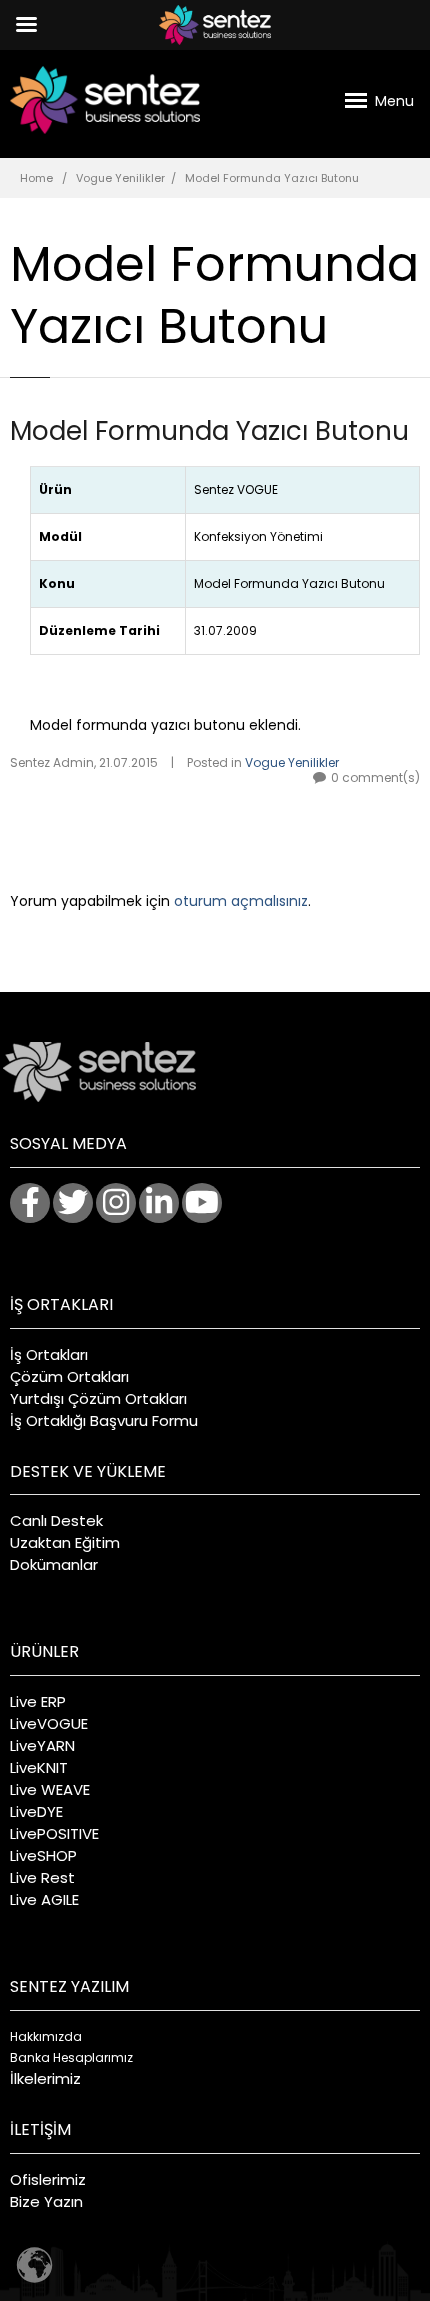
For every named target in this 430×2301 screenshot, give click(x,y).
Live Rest (42, 1877)
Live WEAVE (50, 1789)
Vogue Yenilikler (120, 178)
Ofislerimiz (48, 2179)
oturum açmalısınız (241, 901)
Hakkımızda (46, 2036)
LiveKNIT (39, 1767)
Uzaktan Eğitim (65, 1542)
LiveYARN (42, 1745)
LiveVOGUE (49, 1723)
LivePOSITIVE (54, 1833)
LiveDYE (36, 1811)
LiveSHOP (43, 1855)
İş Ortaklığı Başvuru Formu (104, 1420)
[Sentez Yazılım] (105, 100)
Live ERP (38, 1701)
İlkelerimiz (45, 2078)
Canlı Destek (56, 1520)
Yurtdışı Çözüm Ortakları (98, 1398)
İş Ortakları (49, 1354)
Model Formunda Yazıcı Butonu (209, 431)
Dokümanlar (54, 1564)
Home (36, 178)
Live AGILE (44, 1899)
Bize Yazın (46, 2201)
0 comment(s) (375, 777)
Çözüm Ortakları (69, 1376)
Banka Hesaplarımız (71, 2057)
